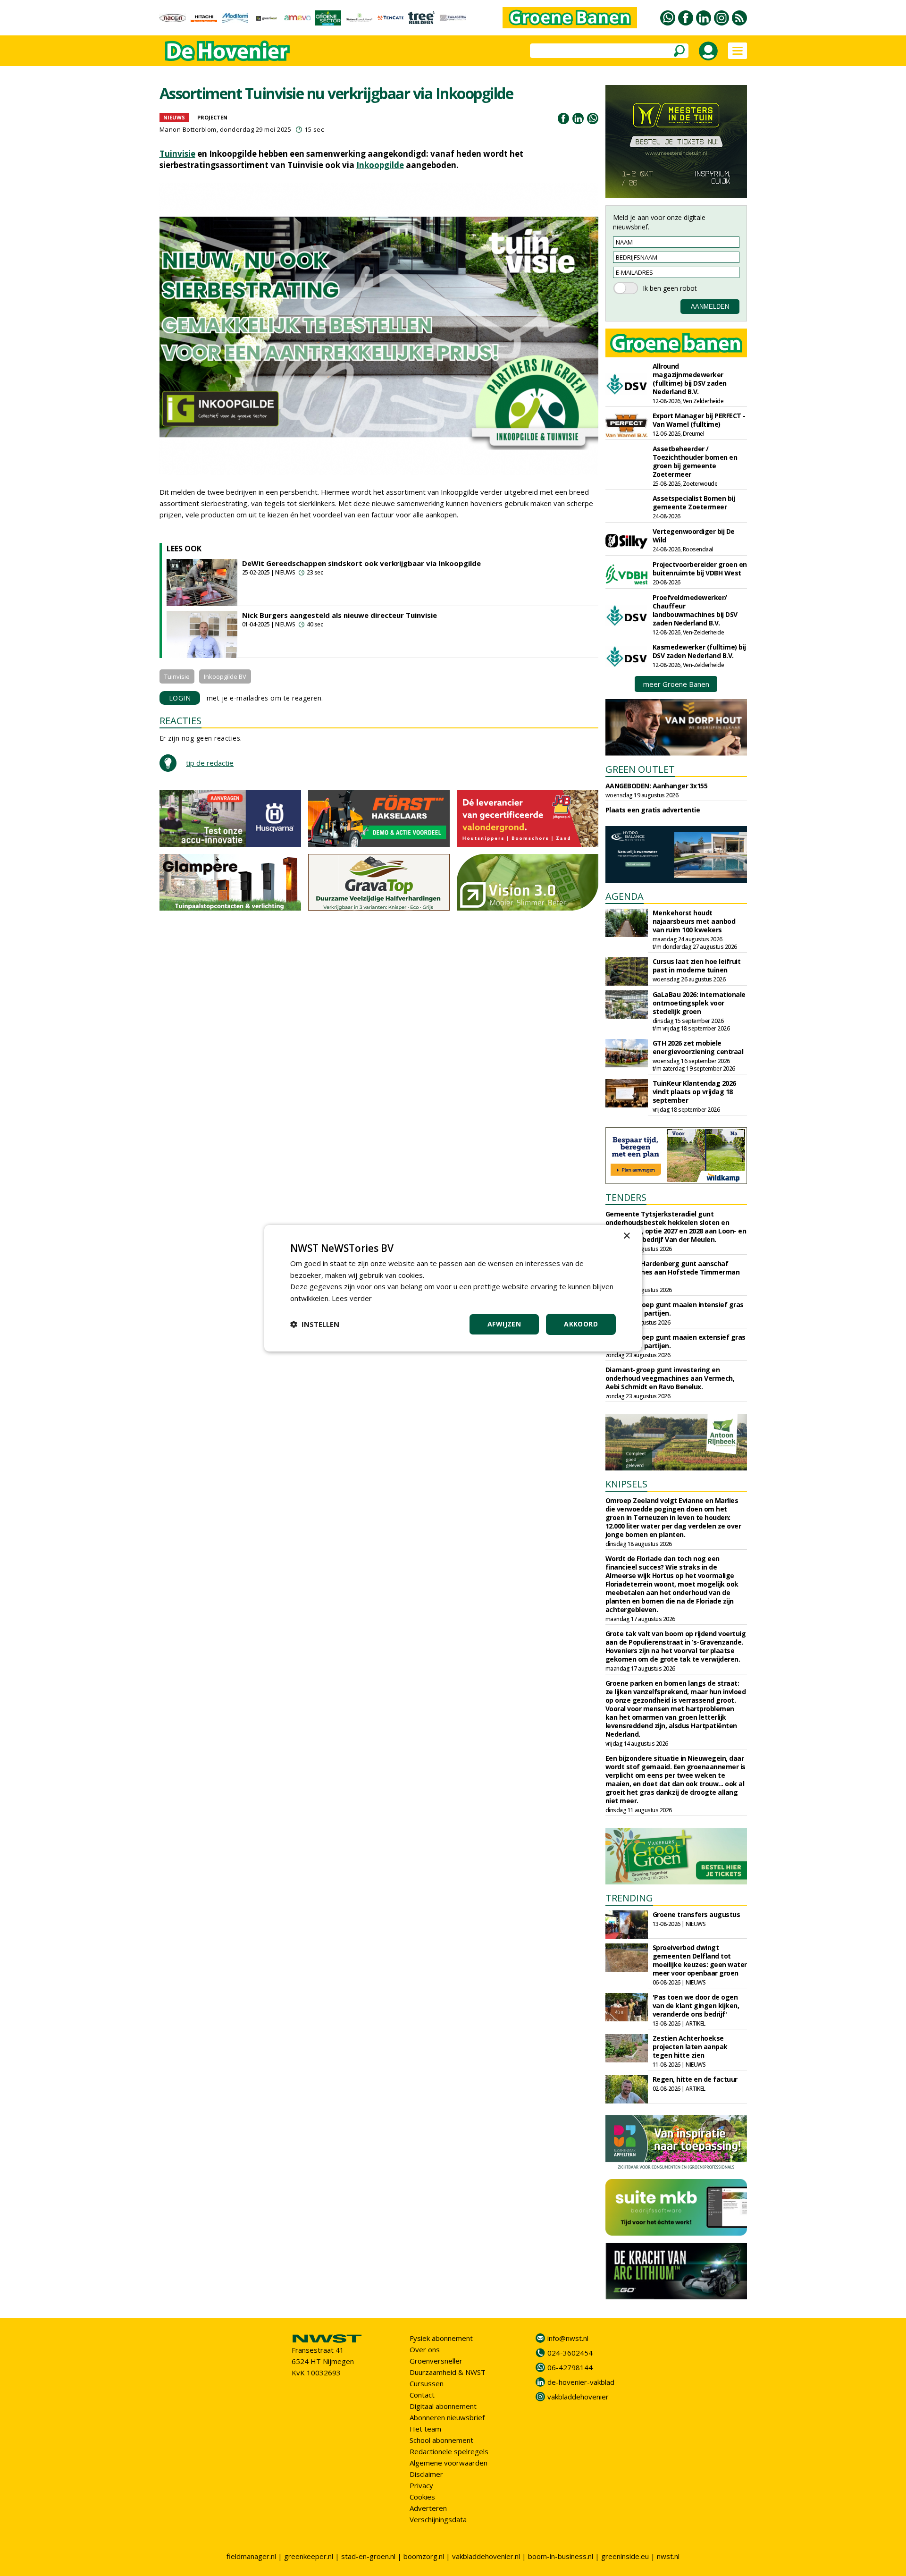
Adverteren (428, 2508)
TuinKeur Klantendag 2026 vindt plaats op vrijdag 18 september (694, 1092)
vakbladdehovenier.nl (486, 2556)
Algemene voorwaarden (449, 2463)
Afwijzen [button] (504, 1324)
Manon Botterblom (188, 129)
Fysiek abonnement (441, 2338)
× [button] (626, 1236)
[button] (315, 1324)
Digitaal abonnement (443, 2406)
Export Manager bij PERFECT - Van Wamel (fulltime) (699, 420)
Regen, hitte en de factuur (695, 2079)
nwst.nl (668, 2556)
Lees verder (352, 1298)
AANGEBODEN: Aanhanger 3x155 (657, 786)
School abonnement (441, 2440)
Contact (422, 2395)
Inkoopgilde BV (225, 676)
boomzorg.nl (424, 2556)
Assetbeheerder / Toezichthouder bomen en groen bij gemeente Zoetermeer (695, 461)
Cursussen (427, 2383)
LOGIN (180, 698)
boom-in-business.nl (561, 2556)
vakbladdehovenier (578, 2397)
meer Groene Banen (676, 684)
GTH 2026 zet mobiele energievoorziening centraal (698, 1047)
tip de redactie (210, 763)
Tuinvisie (177, 154)
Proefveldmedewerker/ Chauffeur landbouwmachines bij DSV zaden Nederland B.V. (695, 610)
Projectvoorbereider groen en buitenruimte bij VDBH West (700, 569)
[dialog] (453, 1288)
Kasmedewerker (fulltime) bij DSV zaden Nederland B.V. (699, 651)
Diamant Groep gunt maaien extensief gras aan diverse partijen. (675, 1341)
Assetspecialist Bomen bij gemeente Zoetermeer (694, 503)
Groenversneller (436, 2361)
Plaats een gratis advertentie (653, 810)
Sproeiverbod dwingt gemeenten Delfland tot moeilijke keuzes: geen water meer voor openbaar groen (700, 1960)
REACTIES (180, 721)
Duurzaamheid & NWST (448, 2372)
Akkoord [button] (581, 1324)
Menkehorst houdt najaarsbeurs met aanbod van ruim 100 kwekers (694, 921)
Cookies (422, 2497)
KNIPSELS (626, 1484)
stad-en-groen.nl (368, 2556)
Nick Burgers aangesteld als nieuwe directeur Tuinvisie (340, 615)
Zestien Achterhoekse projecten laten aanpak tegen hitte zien (690, 2047)
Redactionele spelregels (449, 2451)
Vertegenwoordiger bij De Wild (694, 536)
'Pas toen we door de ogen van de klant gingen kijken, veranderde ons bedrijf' (696, 2006)
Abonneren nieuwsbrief (447, 2417)
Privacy (421, 2485)
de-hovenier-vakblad (581, 2382)
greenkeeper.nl (309, 2556)
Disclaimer (426, 2474)
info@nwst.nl (568, 2338)
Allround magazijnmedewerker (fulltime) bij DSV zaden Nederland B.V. (690, 379)
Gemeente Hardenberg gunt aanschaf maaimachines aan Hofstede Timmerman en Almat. (673, 1272)
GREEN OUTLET (640, 769)
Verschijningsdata (438, 2519)
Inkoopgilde (380, 165)
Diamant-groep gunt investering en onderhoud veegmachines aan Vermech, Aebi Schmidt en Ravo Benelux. (670, 1378)
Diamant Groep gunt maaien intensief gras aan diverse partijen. (675, 1309)
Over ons (425, 2349)
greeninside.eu (625, 2556)
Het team (425, 2429)
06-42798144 (570, 2367)
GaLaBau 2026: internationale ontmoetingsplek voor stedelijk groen (699, 1003)
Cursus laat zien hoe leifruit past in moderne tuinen (697, 966)
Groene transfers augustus (696, 1914)
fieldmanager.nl (251, 2556)
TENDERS (626, 1197)
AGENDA (625, 896)
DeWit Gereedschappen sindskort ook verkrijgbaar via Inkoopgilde (361, 563)
